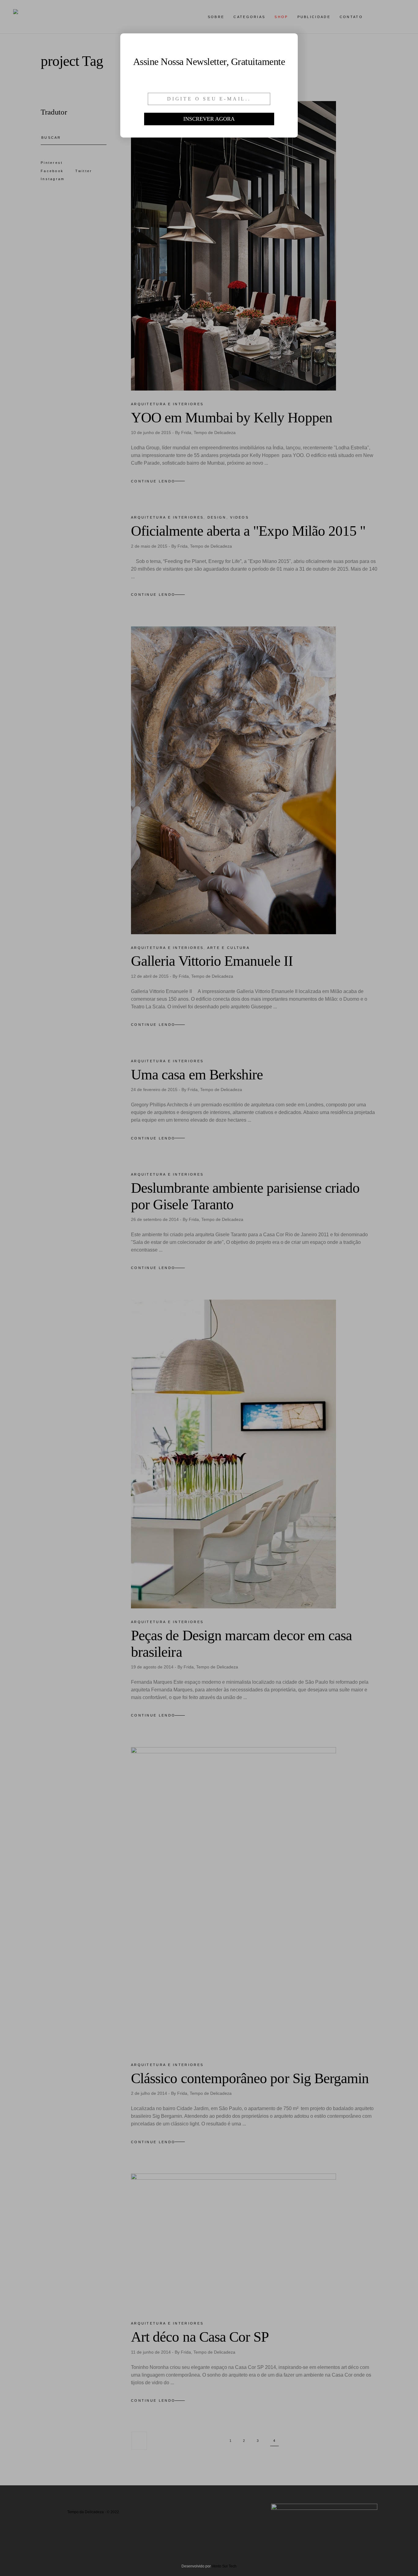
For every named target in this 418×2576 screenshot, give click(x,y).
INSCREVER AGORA (209, 119)
